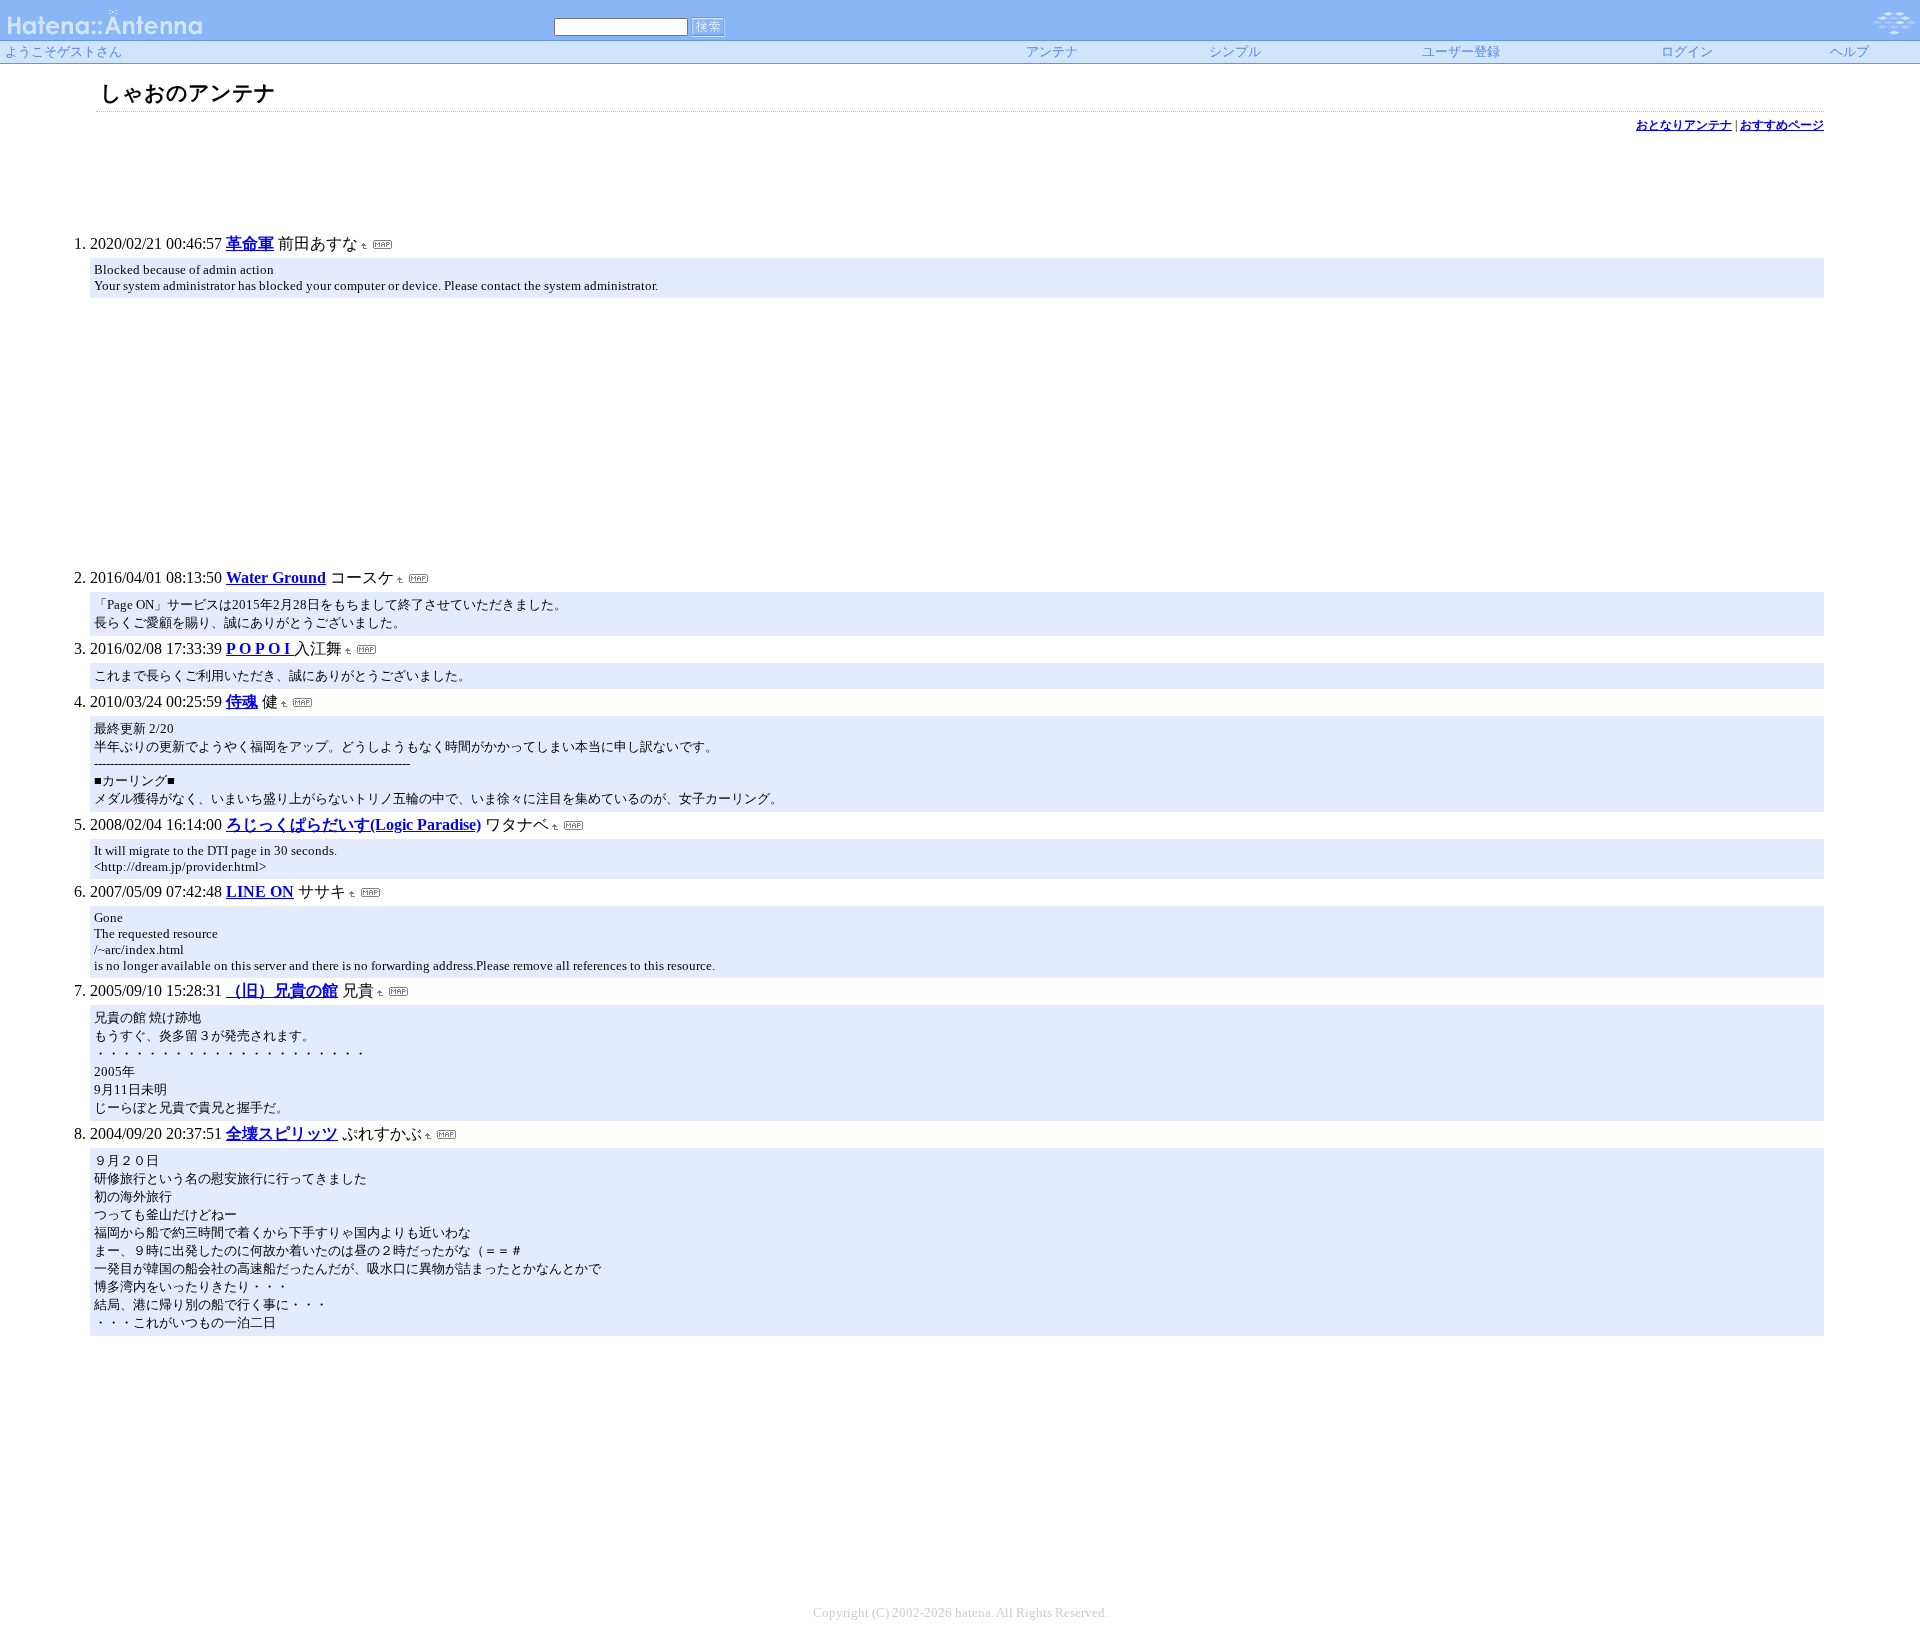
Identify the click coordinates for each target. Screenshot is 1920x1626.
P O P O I (260, 648)
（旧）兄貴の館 (282, 990)
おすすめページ (1782, 125)
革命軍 (250, 243)
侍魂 (242, 701)
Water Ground (276, 577)
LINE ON (260, 891)
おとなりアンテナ (1684, 125)
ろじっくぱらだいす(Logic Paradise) (353, 824)
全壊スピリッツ (282, 1133)
